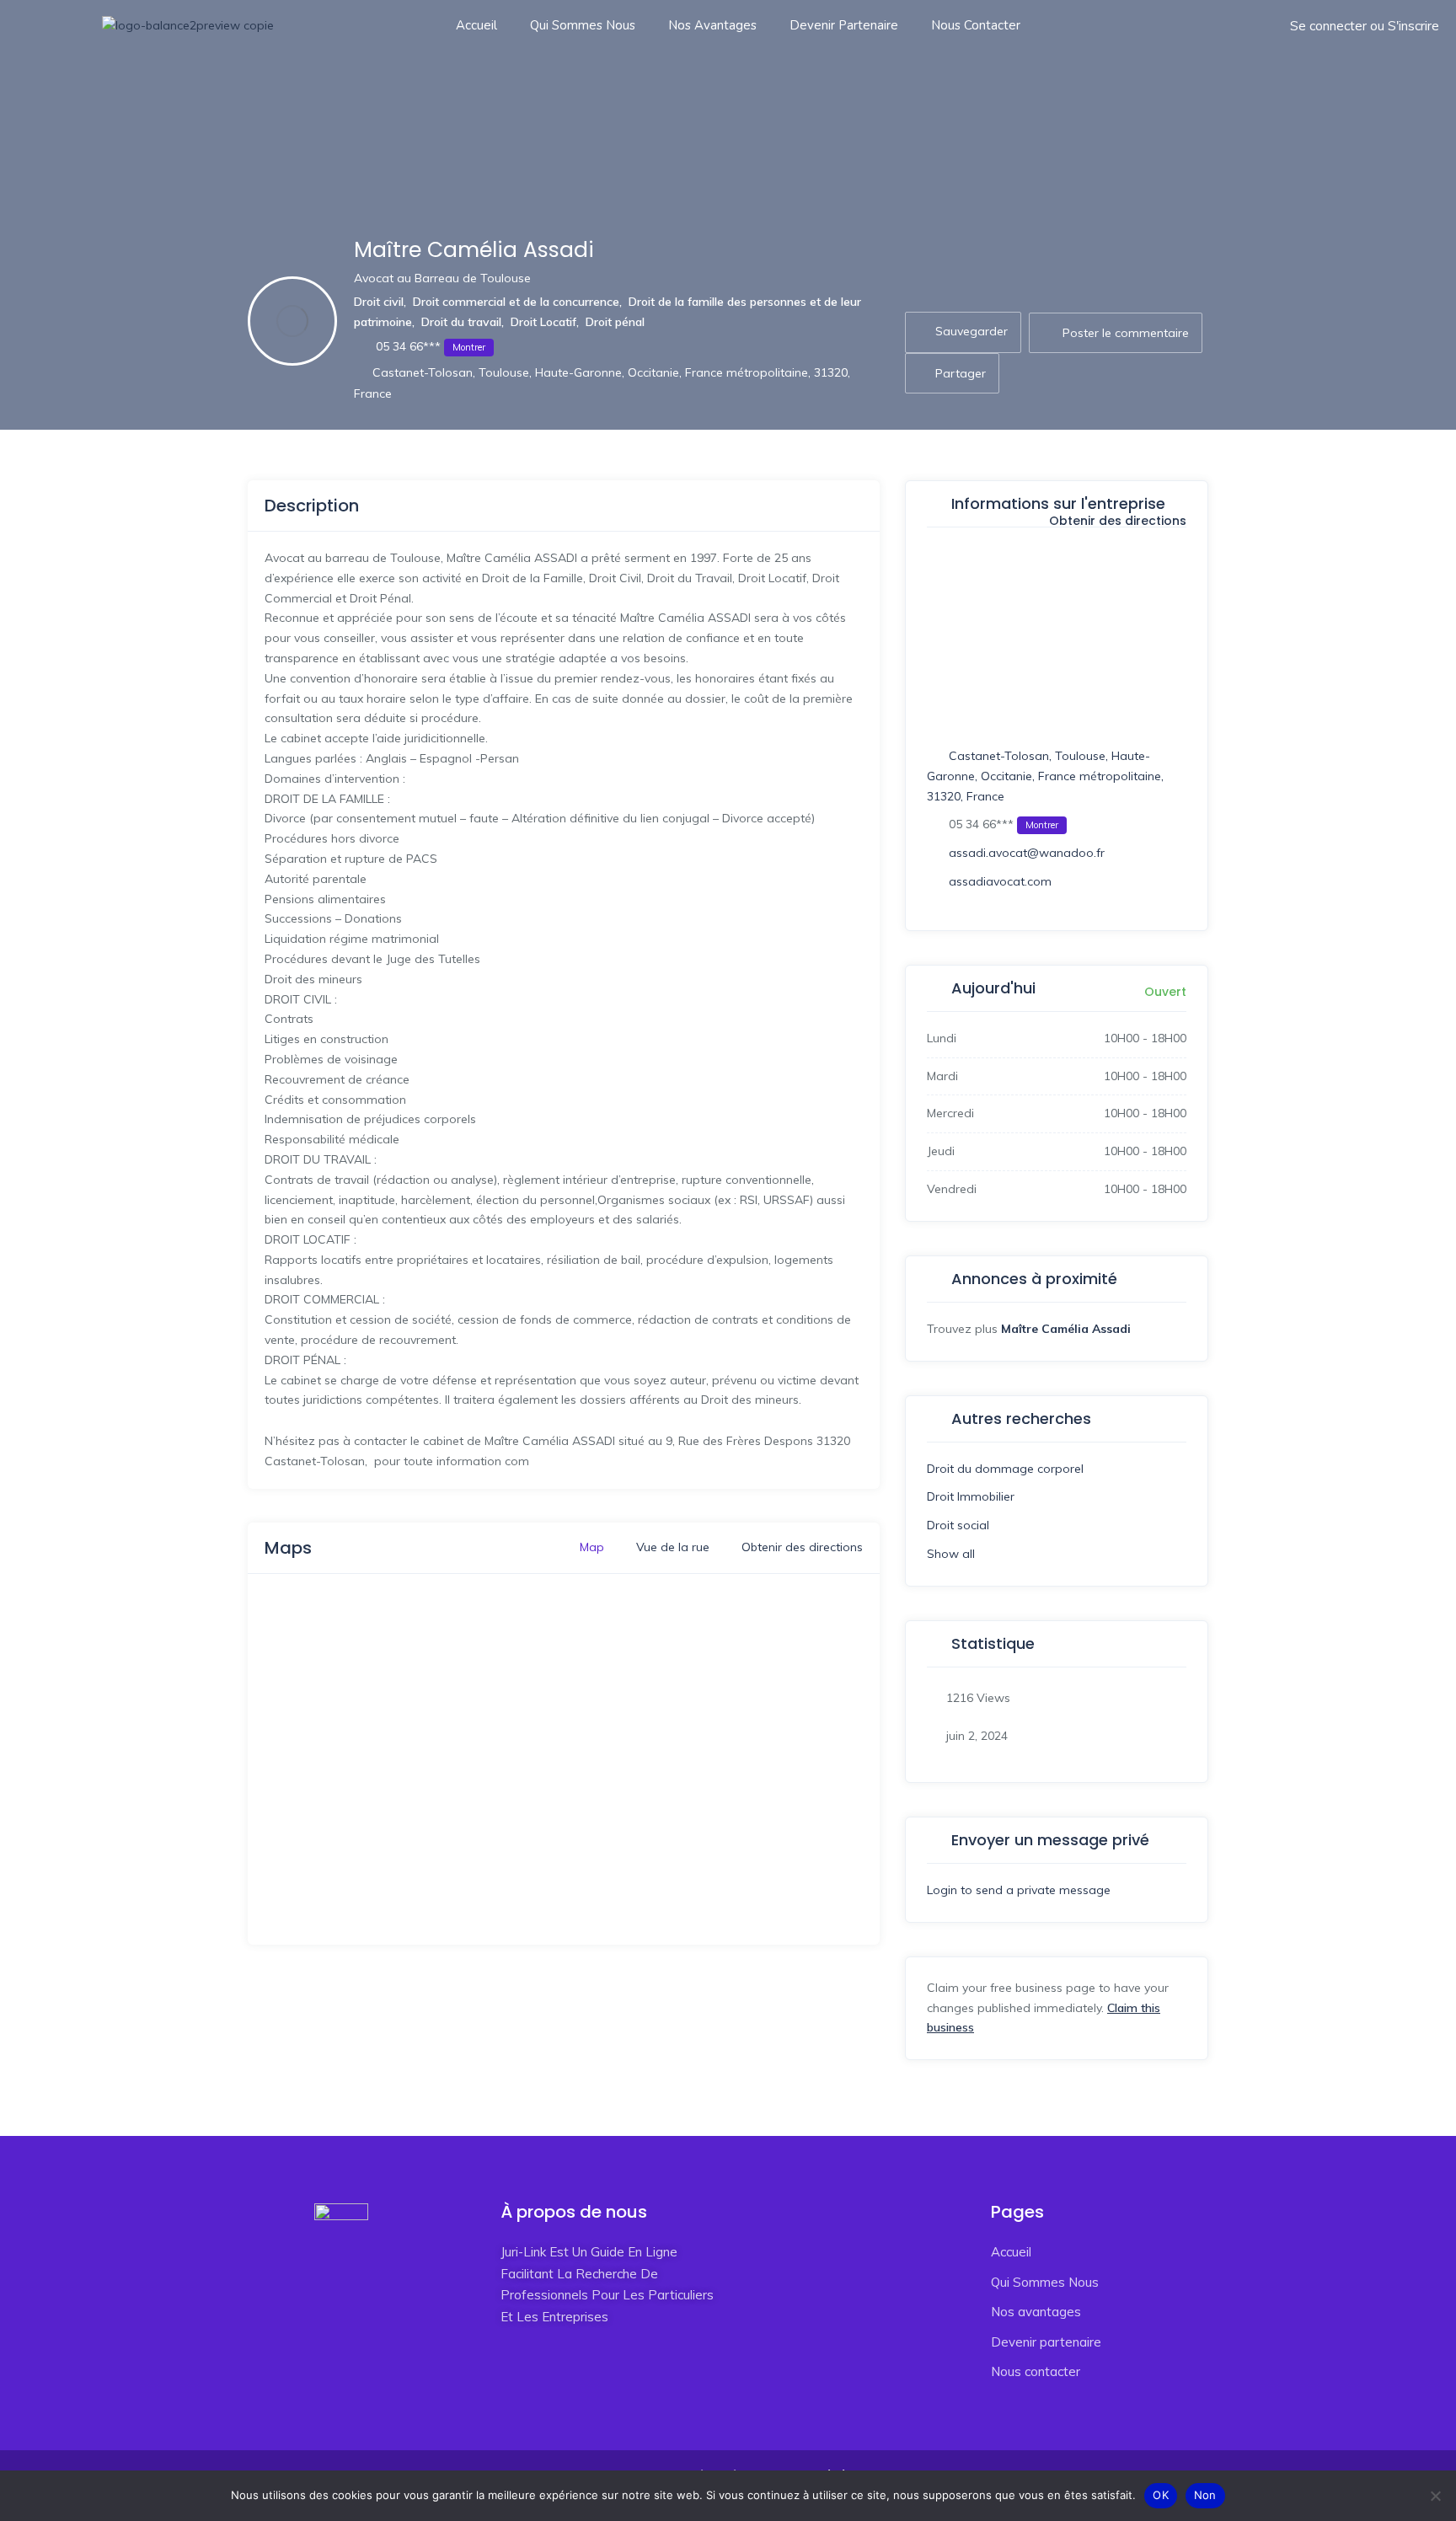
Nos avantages (712, 25)
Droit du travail (461, 322)
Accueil (476, 25)
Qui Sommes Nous (583, 25)
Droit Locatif (543, 322)
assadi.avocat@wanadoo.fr (1027, 853)
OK (1161, 2495)
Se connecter (1328, 26)
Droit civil (379, 302)
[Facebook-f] (509, 2378)
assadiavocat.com (1000, 881)
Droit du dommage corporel (1005, 1469)
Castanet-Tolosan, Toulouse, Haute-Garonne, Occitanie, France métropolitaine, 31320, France (1045, 776)
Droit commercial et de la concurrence (516, 302)
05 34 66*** (429, 346)
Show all (951, 1554)
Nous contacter (976, 25)
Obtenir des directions (1116, 522)
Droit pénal (615, 322)
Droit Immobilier (971, 1496)
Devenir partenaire (844, 25)
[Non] (1435, 2496)
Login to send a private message (1019, 1890)
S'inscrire (1413, 26)
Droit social (958, 1525)
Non (1205, 2495)
